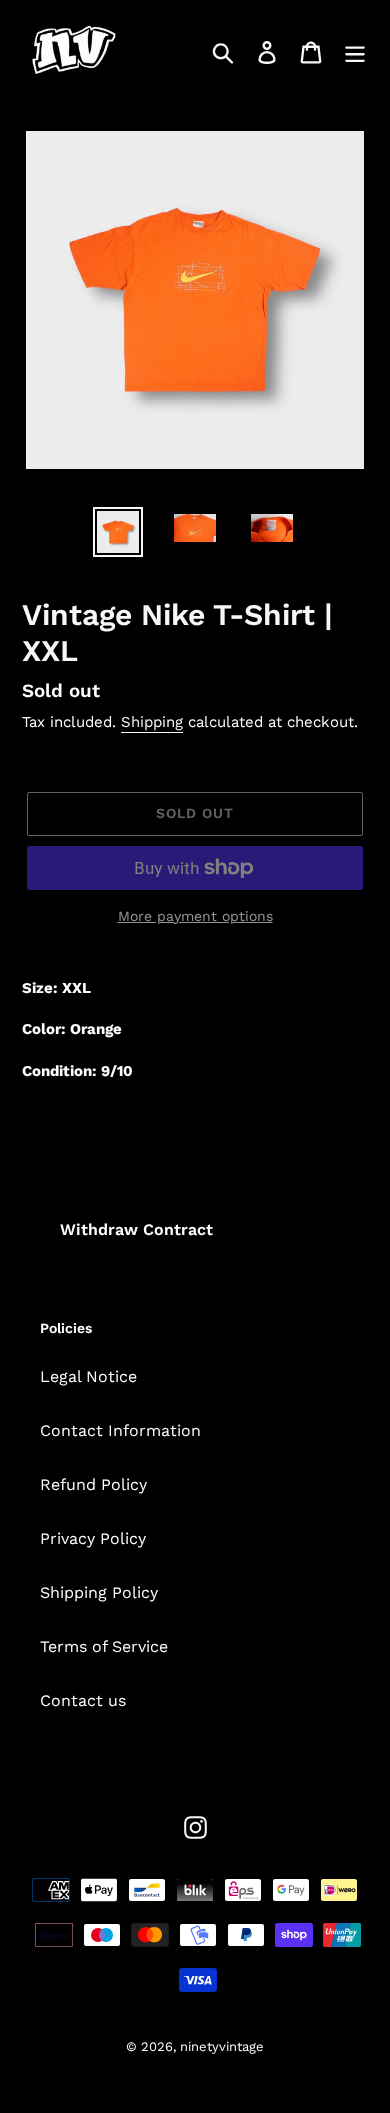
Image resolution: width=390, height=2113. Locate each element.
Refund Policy (93, 1484)
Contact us (83, 1700)
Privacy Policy (93, 1538)
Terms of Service (104, 1646)
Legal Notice (88, 1376)
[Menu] (355, 52)
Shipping (152, 722)
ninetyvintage (222, 2046)
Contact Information (120, 1430)
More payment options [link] (195, 916)
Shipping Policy (99, 1592)
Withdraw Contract (136, 1229)
